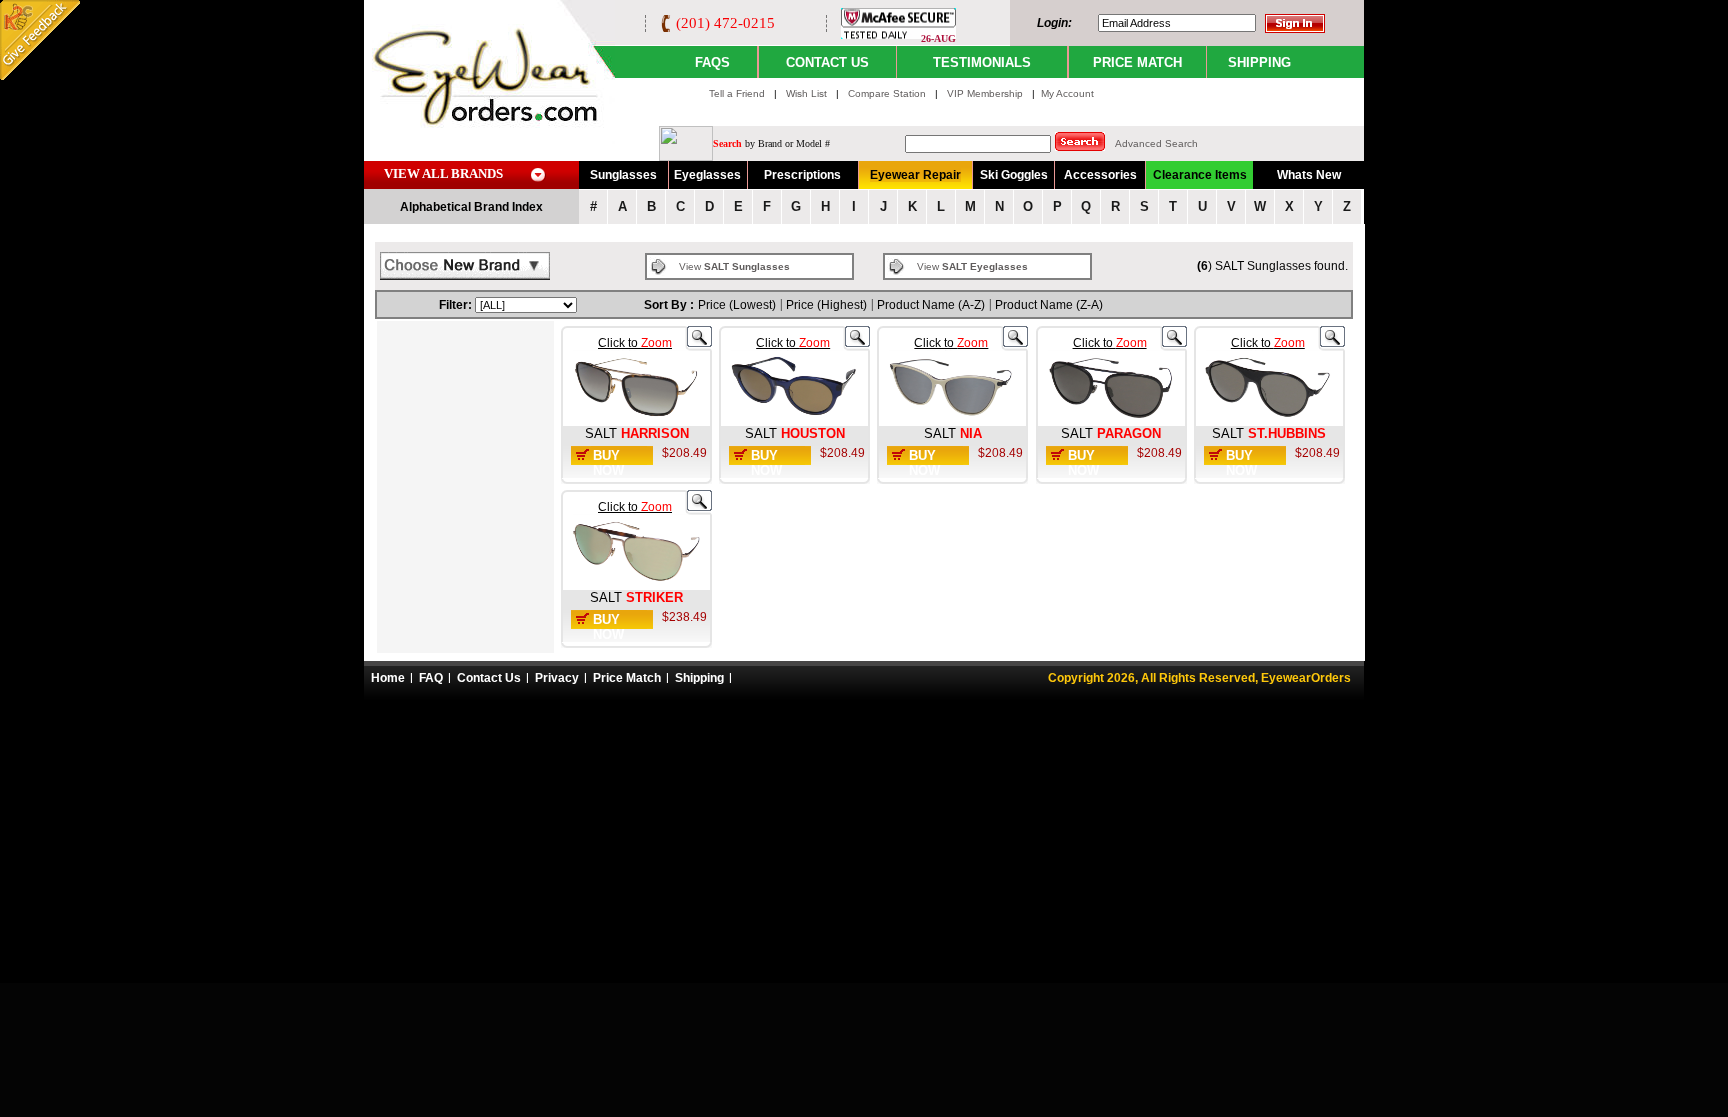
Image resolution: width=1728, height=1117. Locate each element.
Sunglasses (623, 175)
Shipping (699, 678)
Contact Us (489, 678)
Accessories (1100, 175)
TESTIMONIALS (982, 62)
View (734, 266)
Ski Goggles (1014, 175)
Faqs (712, 62)
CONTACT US (827, 62)
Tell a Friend (737, 93)
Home (388, 678)
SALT (601, 433)
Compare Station (888, 93)
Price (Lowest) (737, 305)
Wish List (808, 93)
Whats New (1309, 175)
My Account (1067, 93)
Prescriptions (802, 175)
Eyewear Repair (915, 175)
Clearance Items (1200, 175)
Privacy (557, 678)
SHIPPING (1259, 62)
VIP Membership (985, 93)
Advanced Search (1156, 143)
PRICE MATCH (1137, 62)
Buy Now (608, 463)
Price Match (627, 678)
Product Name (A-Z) (931, 305)
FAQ (431, 678)
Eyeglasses (707, 175)
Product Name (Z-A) (1049, 305)
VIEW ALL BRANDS (443, 173)
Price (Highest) (826, 305)
